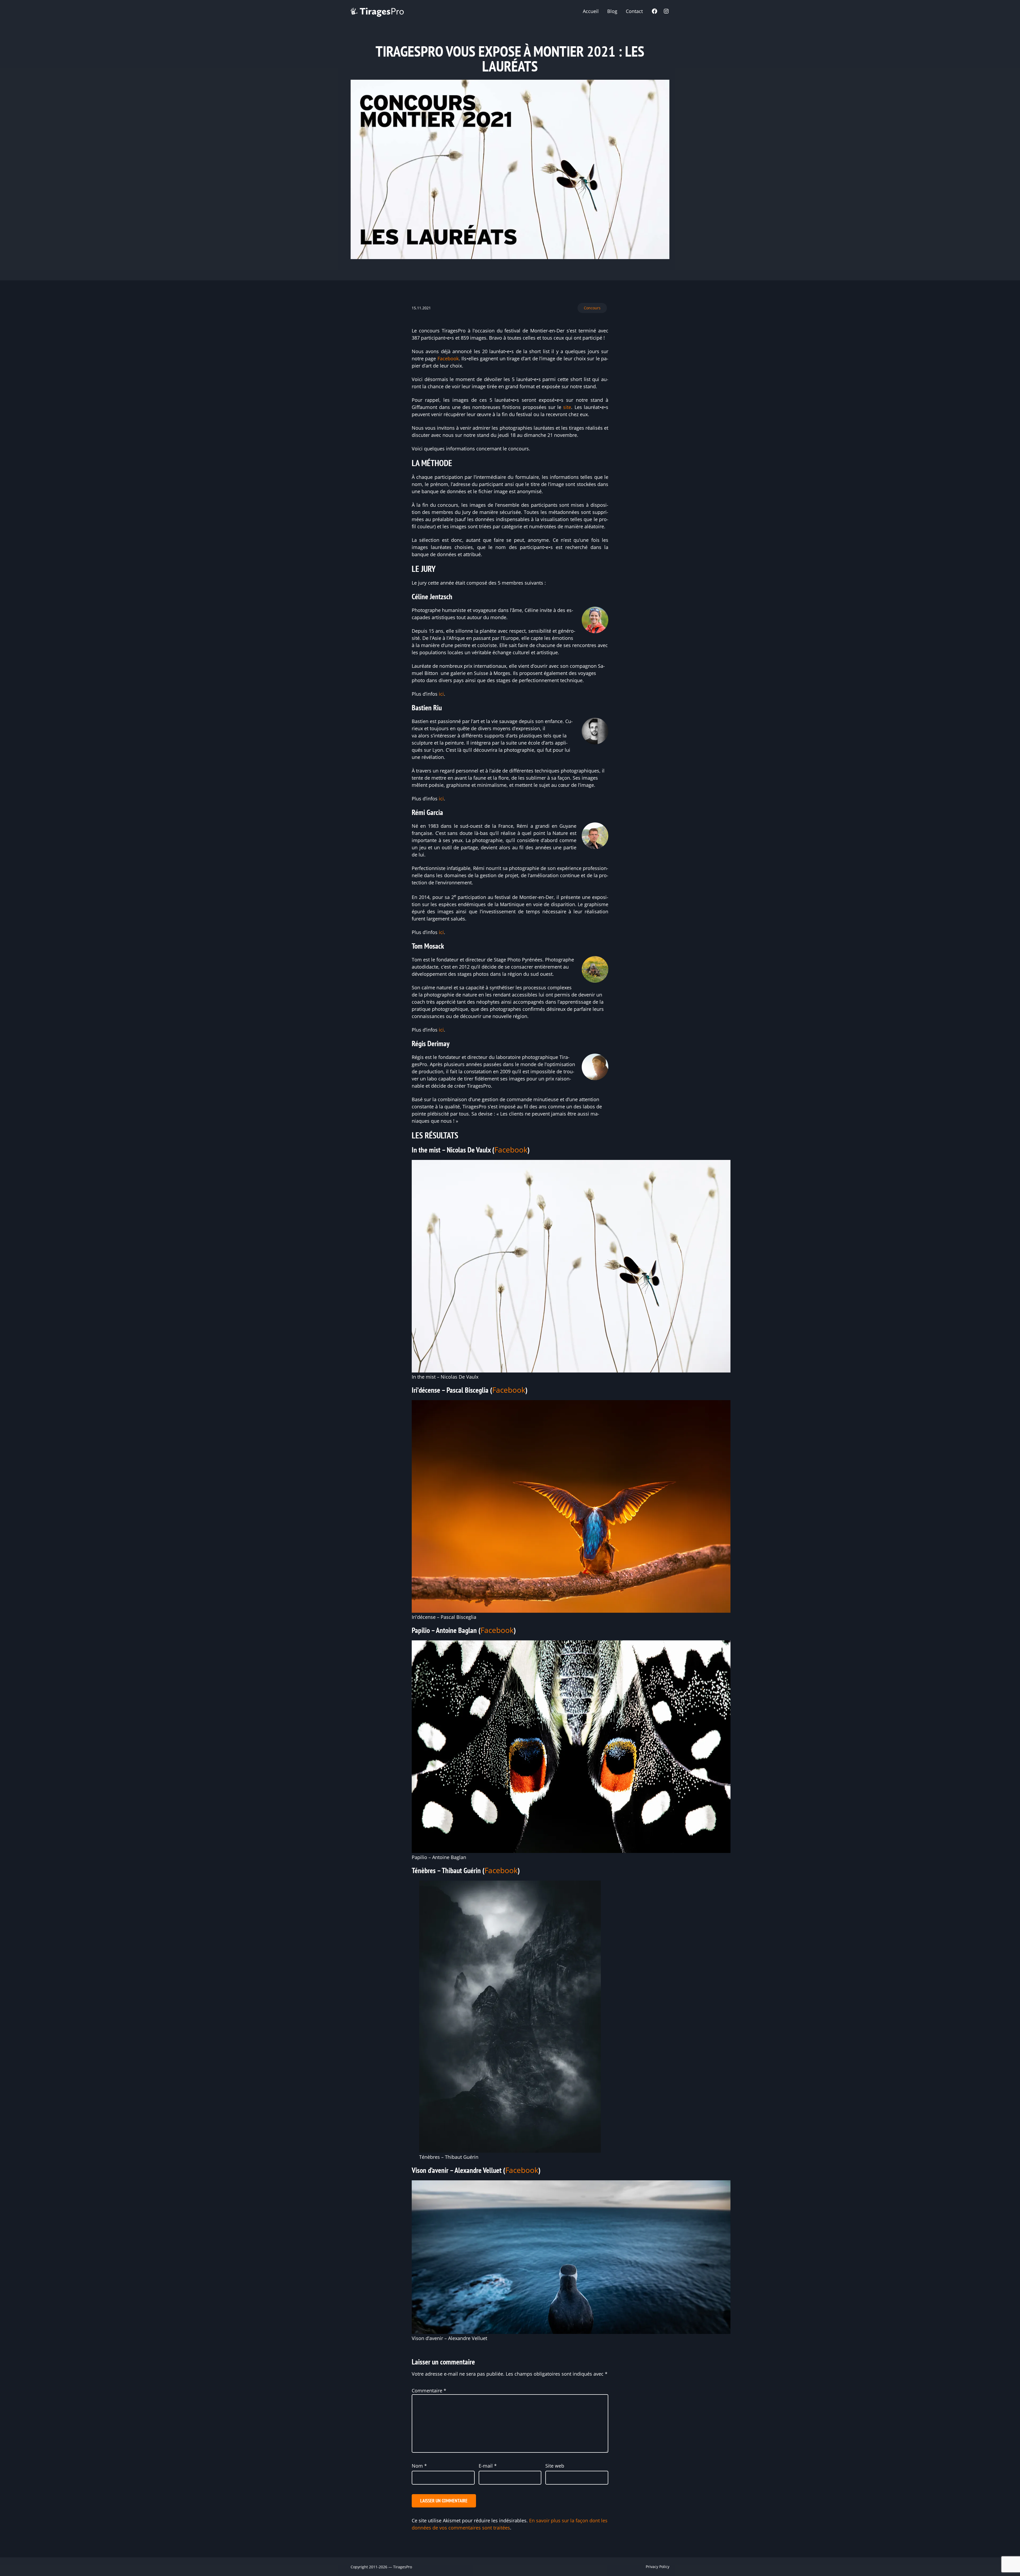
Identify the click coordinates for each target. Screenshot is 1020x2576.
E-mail (488, 2466)
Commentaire (429, 2391)
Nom (419, 2466)
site (567, 407)
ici (441, 694)
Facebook (448, 358)
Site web (555, 2466)
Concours (592, 308)
